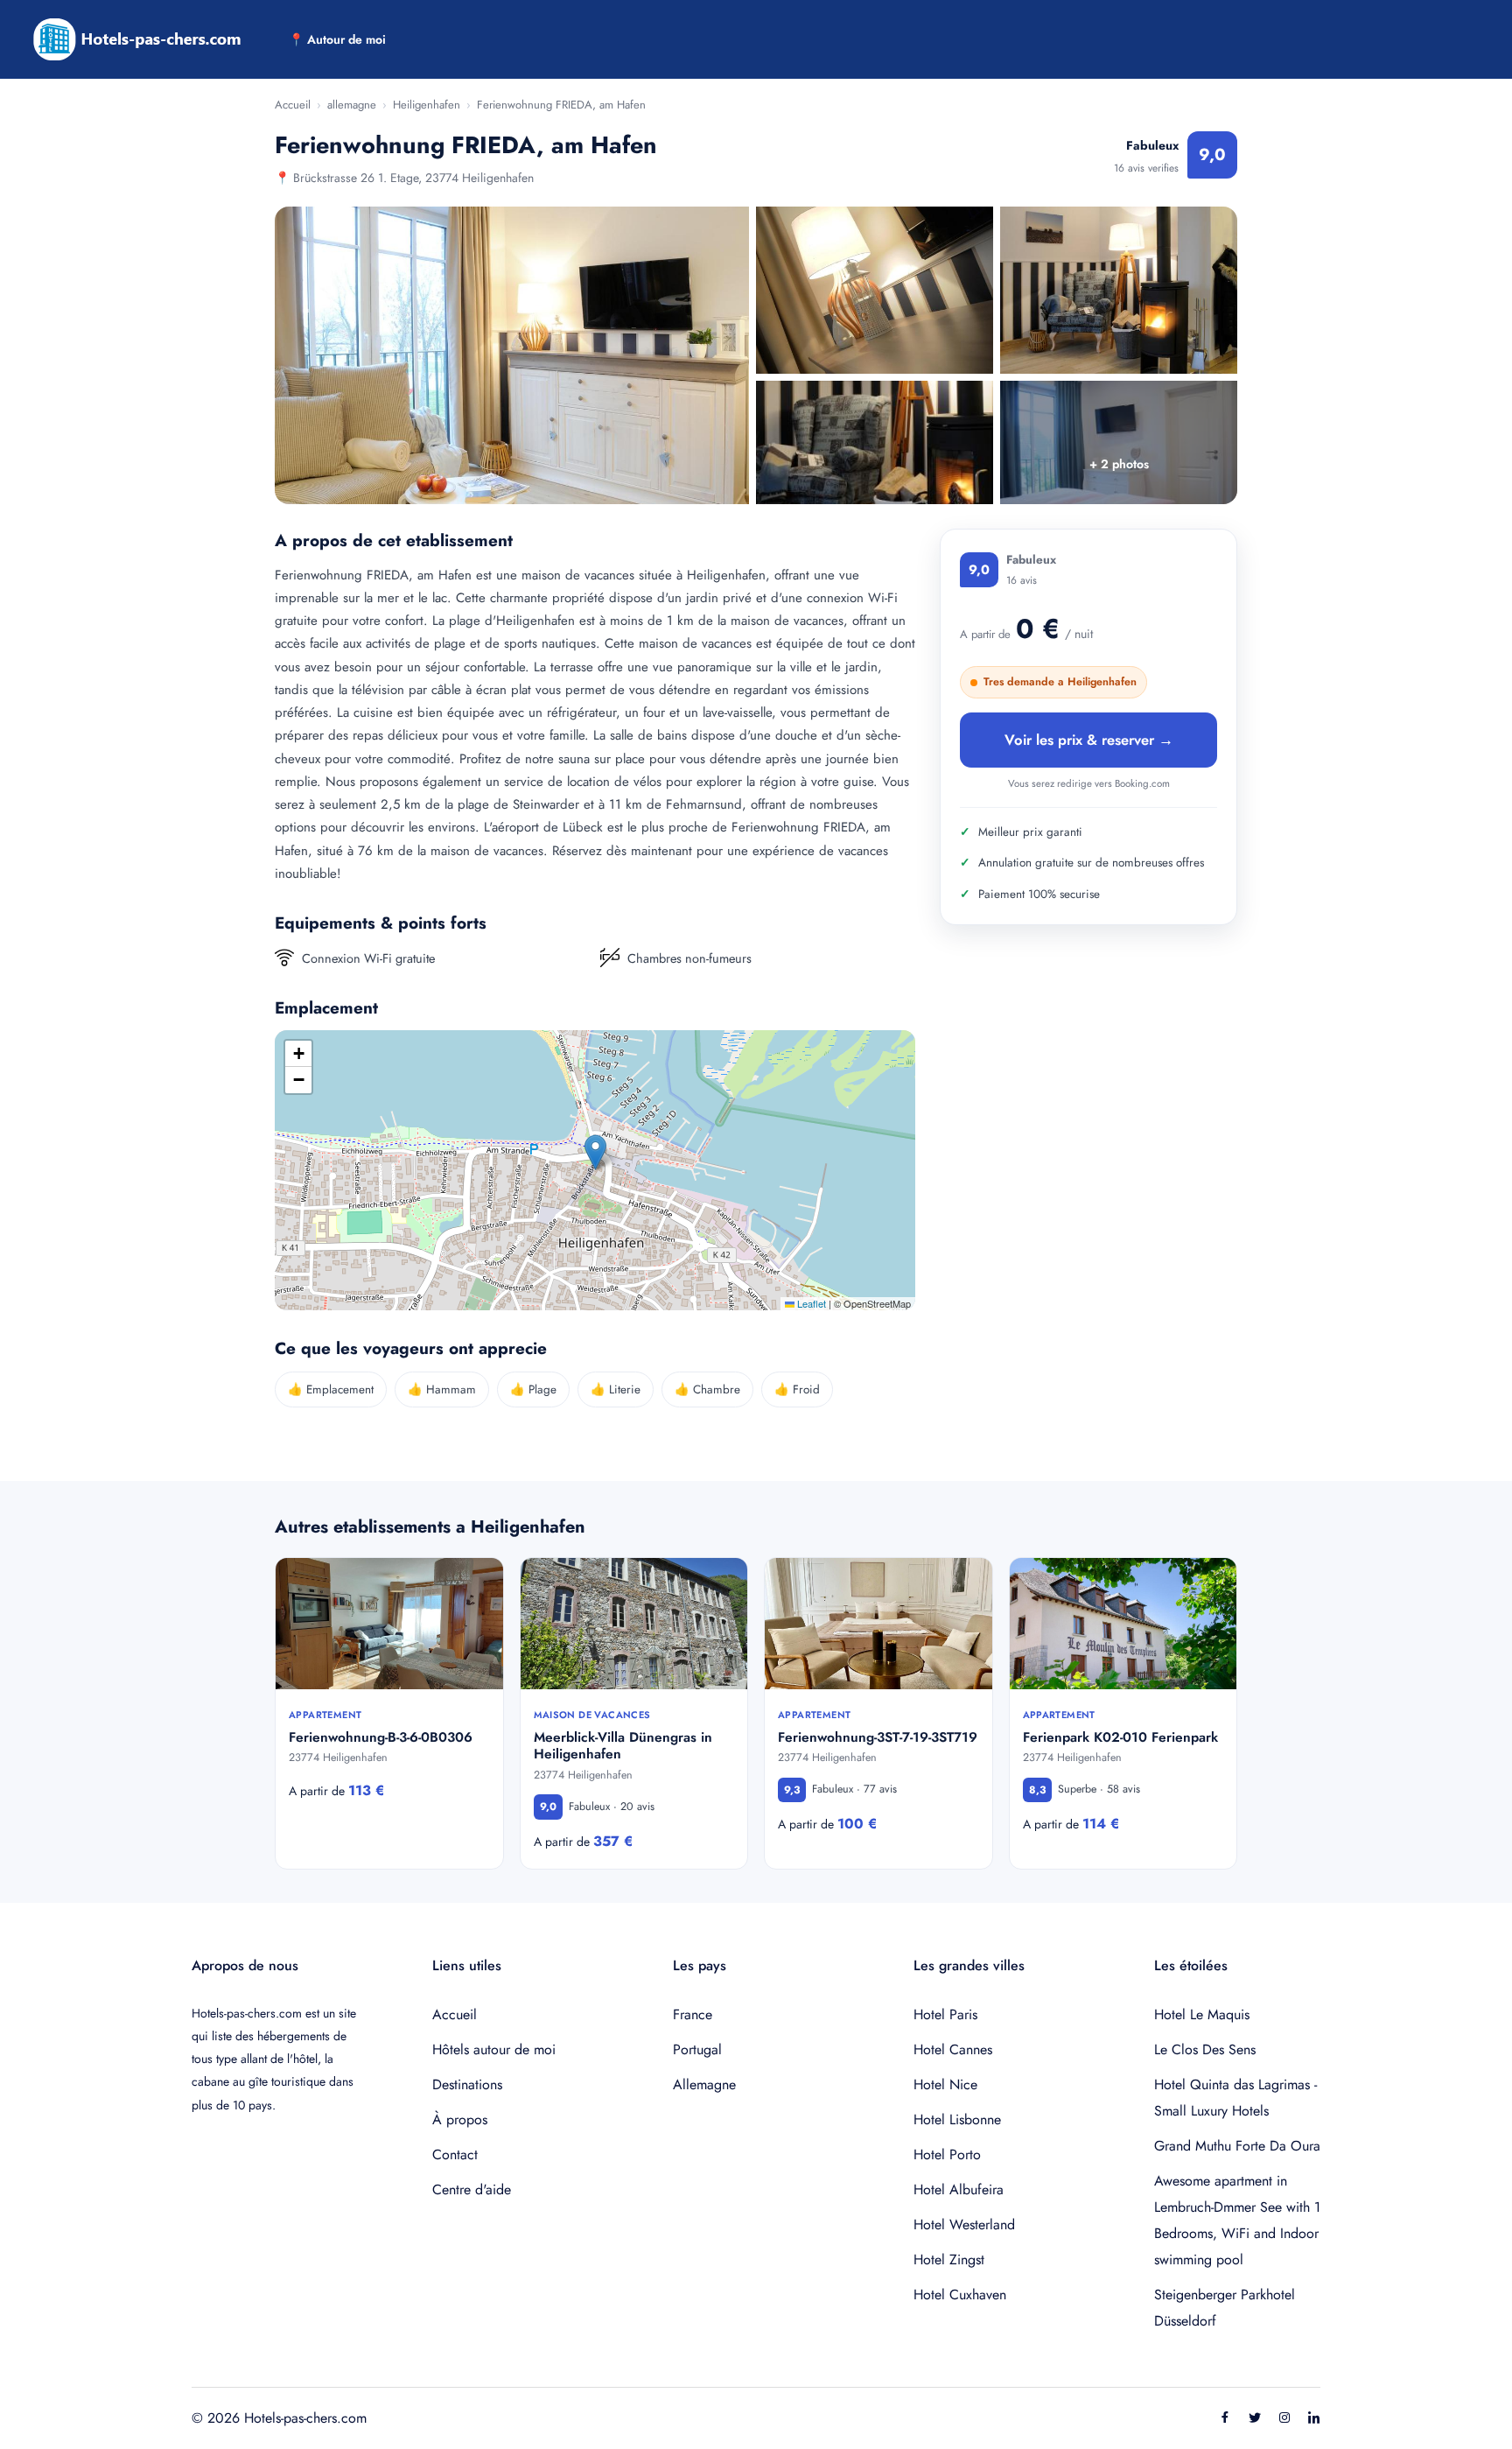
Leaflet (810, 1303)
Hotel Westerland (964, 2224)
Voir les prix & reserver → (1089, 740)
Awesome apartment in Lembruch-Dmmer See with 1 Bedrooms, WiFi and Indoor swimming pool (1237, 2220)
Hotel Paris (945, 2014)
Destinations (467, 2084)
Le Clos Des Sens (1205, 2049)
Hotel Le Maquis (1202, 2014)
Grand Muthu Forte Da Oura (1237, 2146)
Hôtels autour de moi (494, 2049)
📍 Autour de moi (337, 39)
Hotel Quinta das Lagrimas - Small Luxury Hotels (1235, 2098)
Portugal (697, 2049)
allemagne (352, 105)
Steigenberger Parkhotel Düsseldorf (1225, 2308)
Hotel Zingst (949, 2260)
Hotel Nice (945, 2084)
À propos (460, 2119)
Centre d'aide (472, 2189)
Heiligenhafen (427, 105)
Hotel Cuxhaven (960, 2295)
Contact (455, 2154)
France (693, 2014)
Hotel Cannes (953, 2049)
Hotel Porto (947, 2154)
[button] (595, 1152)
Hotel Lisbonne (957, 2119)
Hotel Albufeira (959, 2189)
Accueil (293, 105)
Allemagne (704, 2084)
